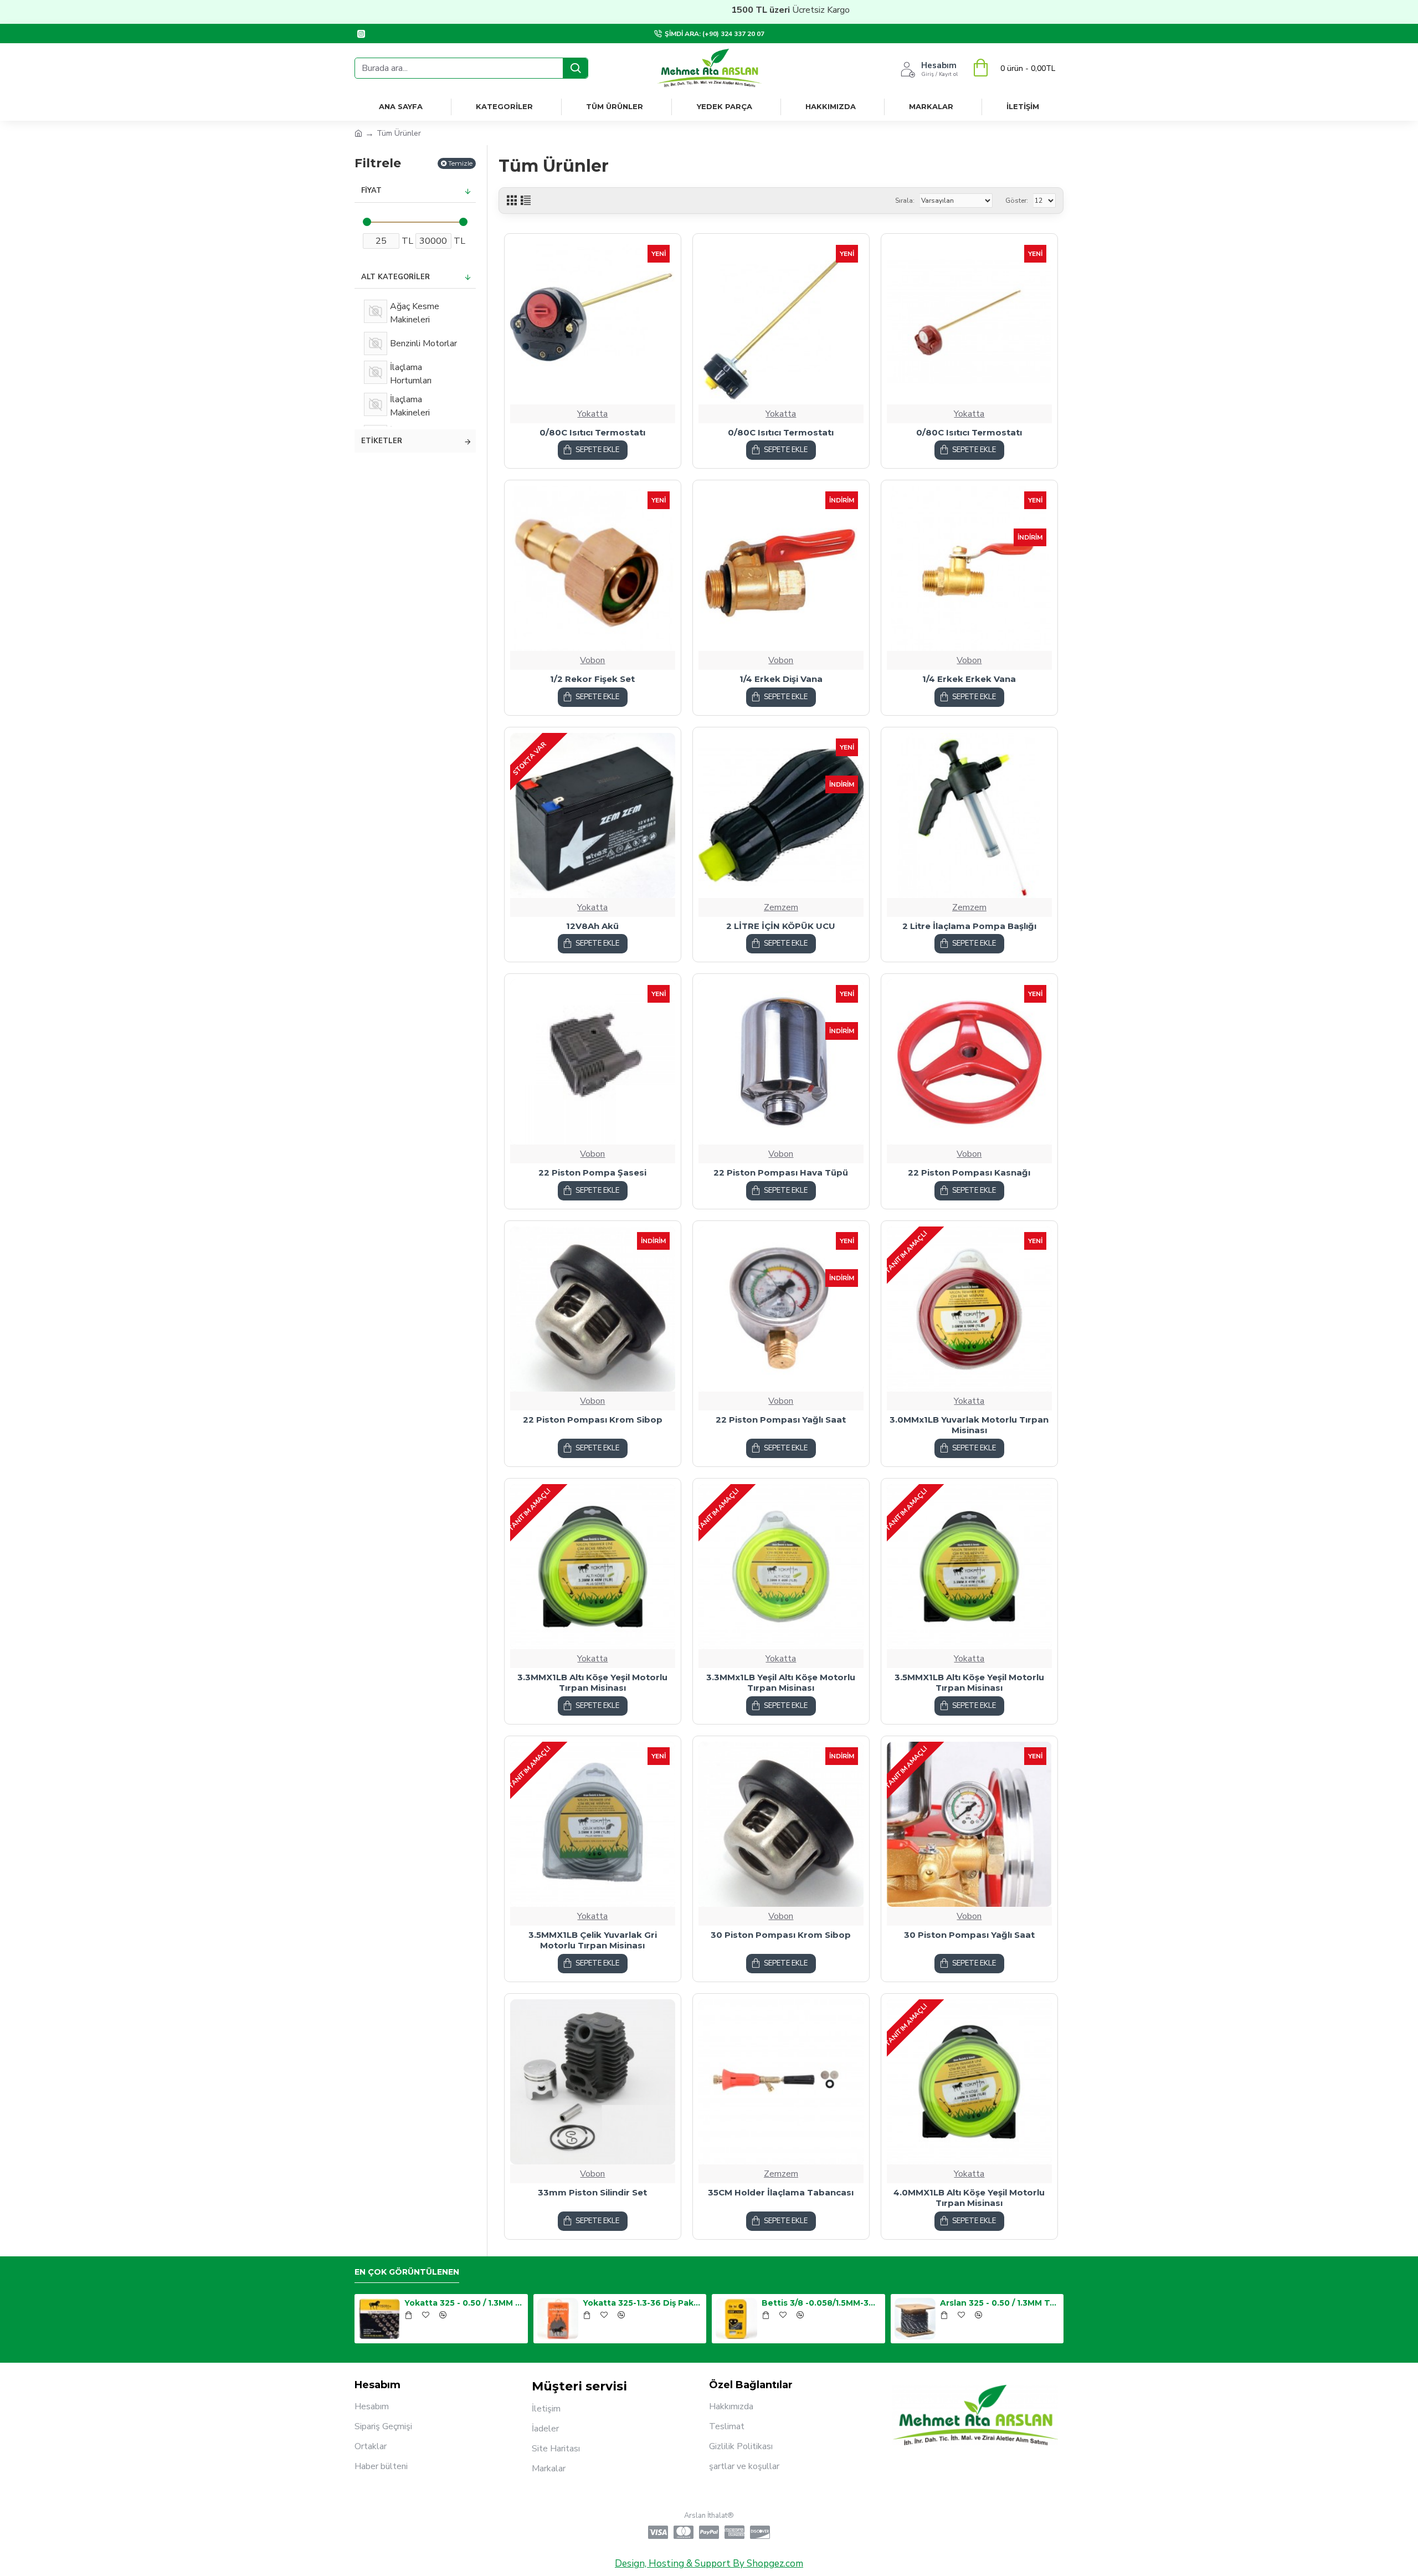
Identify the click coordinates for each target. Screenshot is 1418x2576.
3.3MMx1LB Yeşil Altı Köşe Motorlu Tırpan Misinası (781, 1683)
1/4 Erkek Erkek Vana (969, 679)
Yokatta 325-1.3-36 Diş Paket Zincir (643, 2303)
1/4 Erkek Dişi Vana (781, 679)
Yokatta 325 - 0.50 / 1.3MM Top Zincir (464, 2303)
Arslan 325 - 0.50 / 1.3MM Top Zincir (1000, 2303)
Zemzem (781, 907)
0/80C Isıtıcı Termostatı (592, 432)
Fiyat (371, 191)
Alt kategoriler (395, 277)
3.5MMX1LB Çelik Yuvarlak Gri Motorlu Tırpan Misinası (593, 1940)
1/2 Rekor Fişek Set (592, 679)
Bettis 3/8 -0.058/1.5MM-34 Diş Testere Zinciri (821, 2303)
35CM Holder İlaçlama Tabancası (781, 2192)
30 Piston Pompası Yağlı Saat (969, 1935)
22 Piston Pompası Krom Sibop (593, 1420)
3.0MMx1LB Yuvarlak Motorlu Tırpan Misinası (969, 1425)
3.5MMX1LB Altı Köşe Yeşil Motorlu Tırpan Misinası (969, 1683)
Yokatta (592, 414)
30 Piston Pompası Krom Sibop (781, 1935)
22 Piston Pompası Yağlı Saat (781, 1420)
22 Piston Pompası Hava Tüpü (781, 1172)
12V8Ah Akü (592, 926)
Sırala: (905, 201)
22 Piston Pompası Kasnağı (969, 1172)
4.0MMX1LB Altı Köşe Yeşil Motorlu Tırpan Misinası (969, 2198)
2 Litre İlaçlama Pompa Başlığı (969, 926)
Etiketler (382, 441)
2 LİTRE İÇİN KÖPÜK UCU (781, 926)
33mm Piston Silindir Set (592, 2192)
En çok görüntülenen (407, 2272)
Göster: (1017, 201)
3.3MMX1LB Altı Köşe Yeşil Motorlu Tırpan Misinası (592, 1683)
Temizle (460, 163)
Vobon (592, 660)
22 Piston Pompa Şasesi (592, 1172)
